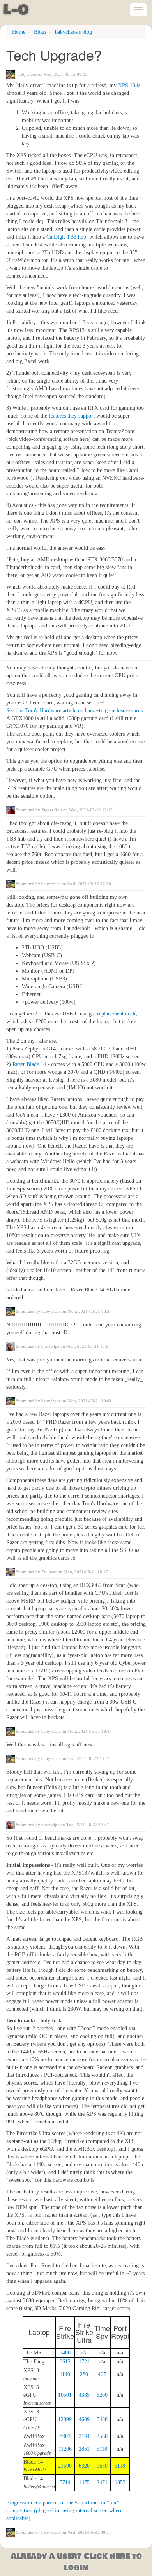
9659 (102, 2466)
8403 (65, 2436)
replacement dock (116, 1014)
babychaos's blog (73, 32)
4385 (84, 2395)
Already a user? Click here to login (76, 2562)
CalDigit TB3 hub (66, 237)
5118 (102, 2449)
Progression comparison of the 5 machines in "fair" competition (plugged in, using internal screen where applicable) (64, 2510)
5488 (102, 2420)
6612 (65, 2362)
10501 (65, 2395)
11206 (65, 2449)
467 (102, 2374)
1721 (84, 2362)
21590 (65, 2466)
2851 (84, 2449)
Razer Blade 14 (29, 1064)
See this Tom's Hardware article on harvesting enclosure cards (74, 710)
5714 (65, 2483)
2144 (84, 2436)
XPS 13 (127, 85)
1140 (65, 2374)
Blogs (40, 32)
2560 (102, 2436)
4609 (84, 2420)
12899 (65, 2420)
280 (84, 2374)
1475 (84, 2483)
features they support (72, 416)
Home (19, 32)
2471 (102, 2483)
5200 (102, 2395)
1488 (65, 2353)
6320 (84, 2466)
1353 (120, 2483)
